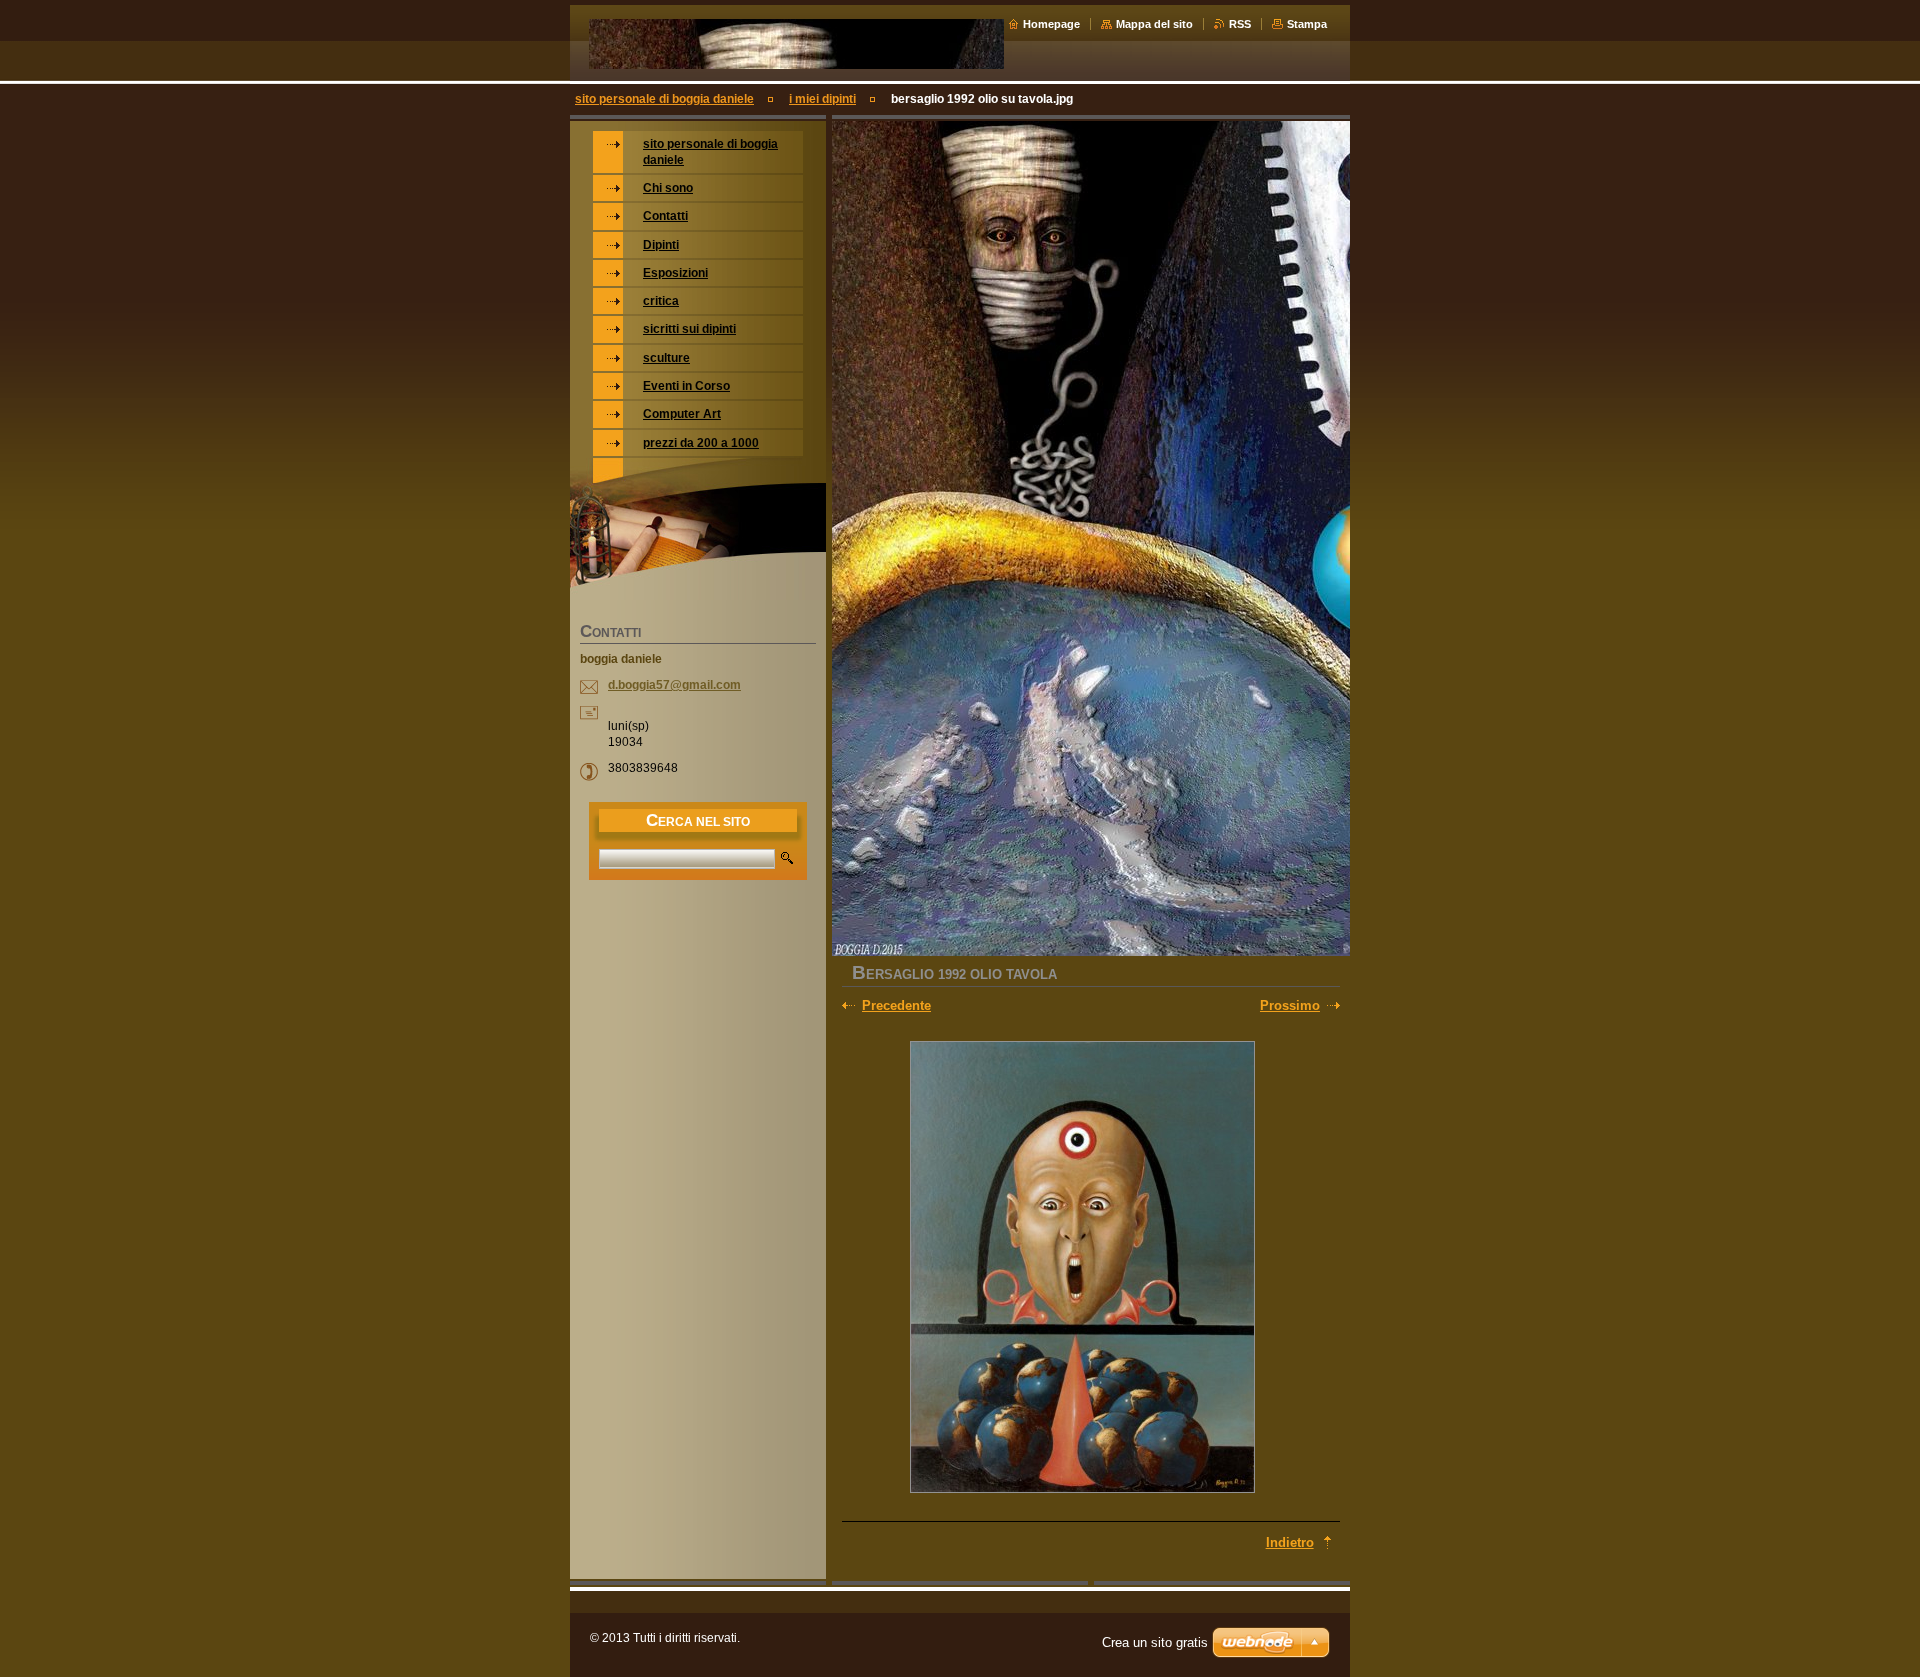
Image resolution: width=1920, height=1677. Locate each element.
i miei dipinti (822, 99)
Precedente (896, 1005)
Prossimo (1290, 1005)
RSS (1240, 24)
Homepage (1051, 24)
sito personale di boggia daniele (664, 99)
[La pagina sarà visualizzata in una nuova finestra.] (1082, 1269)
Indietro (1290, 1542)
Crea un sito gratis (1155, 1642)
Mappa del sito (1154, 24)
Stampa (1307, 24)
